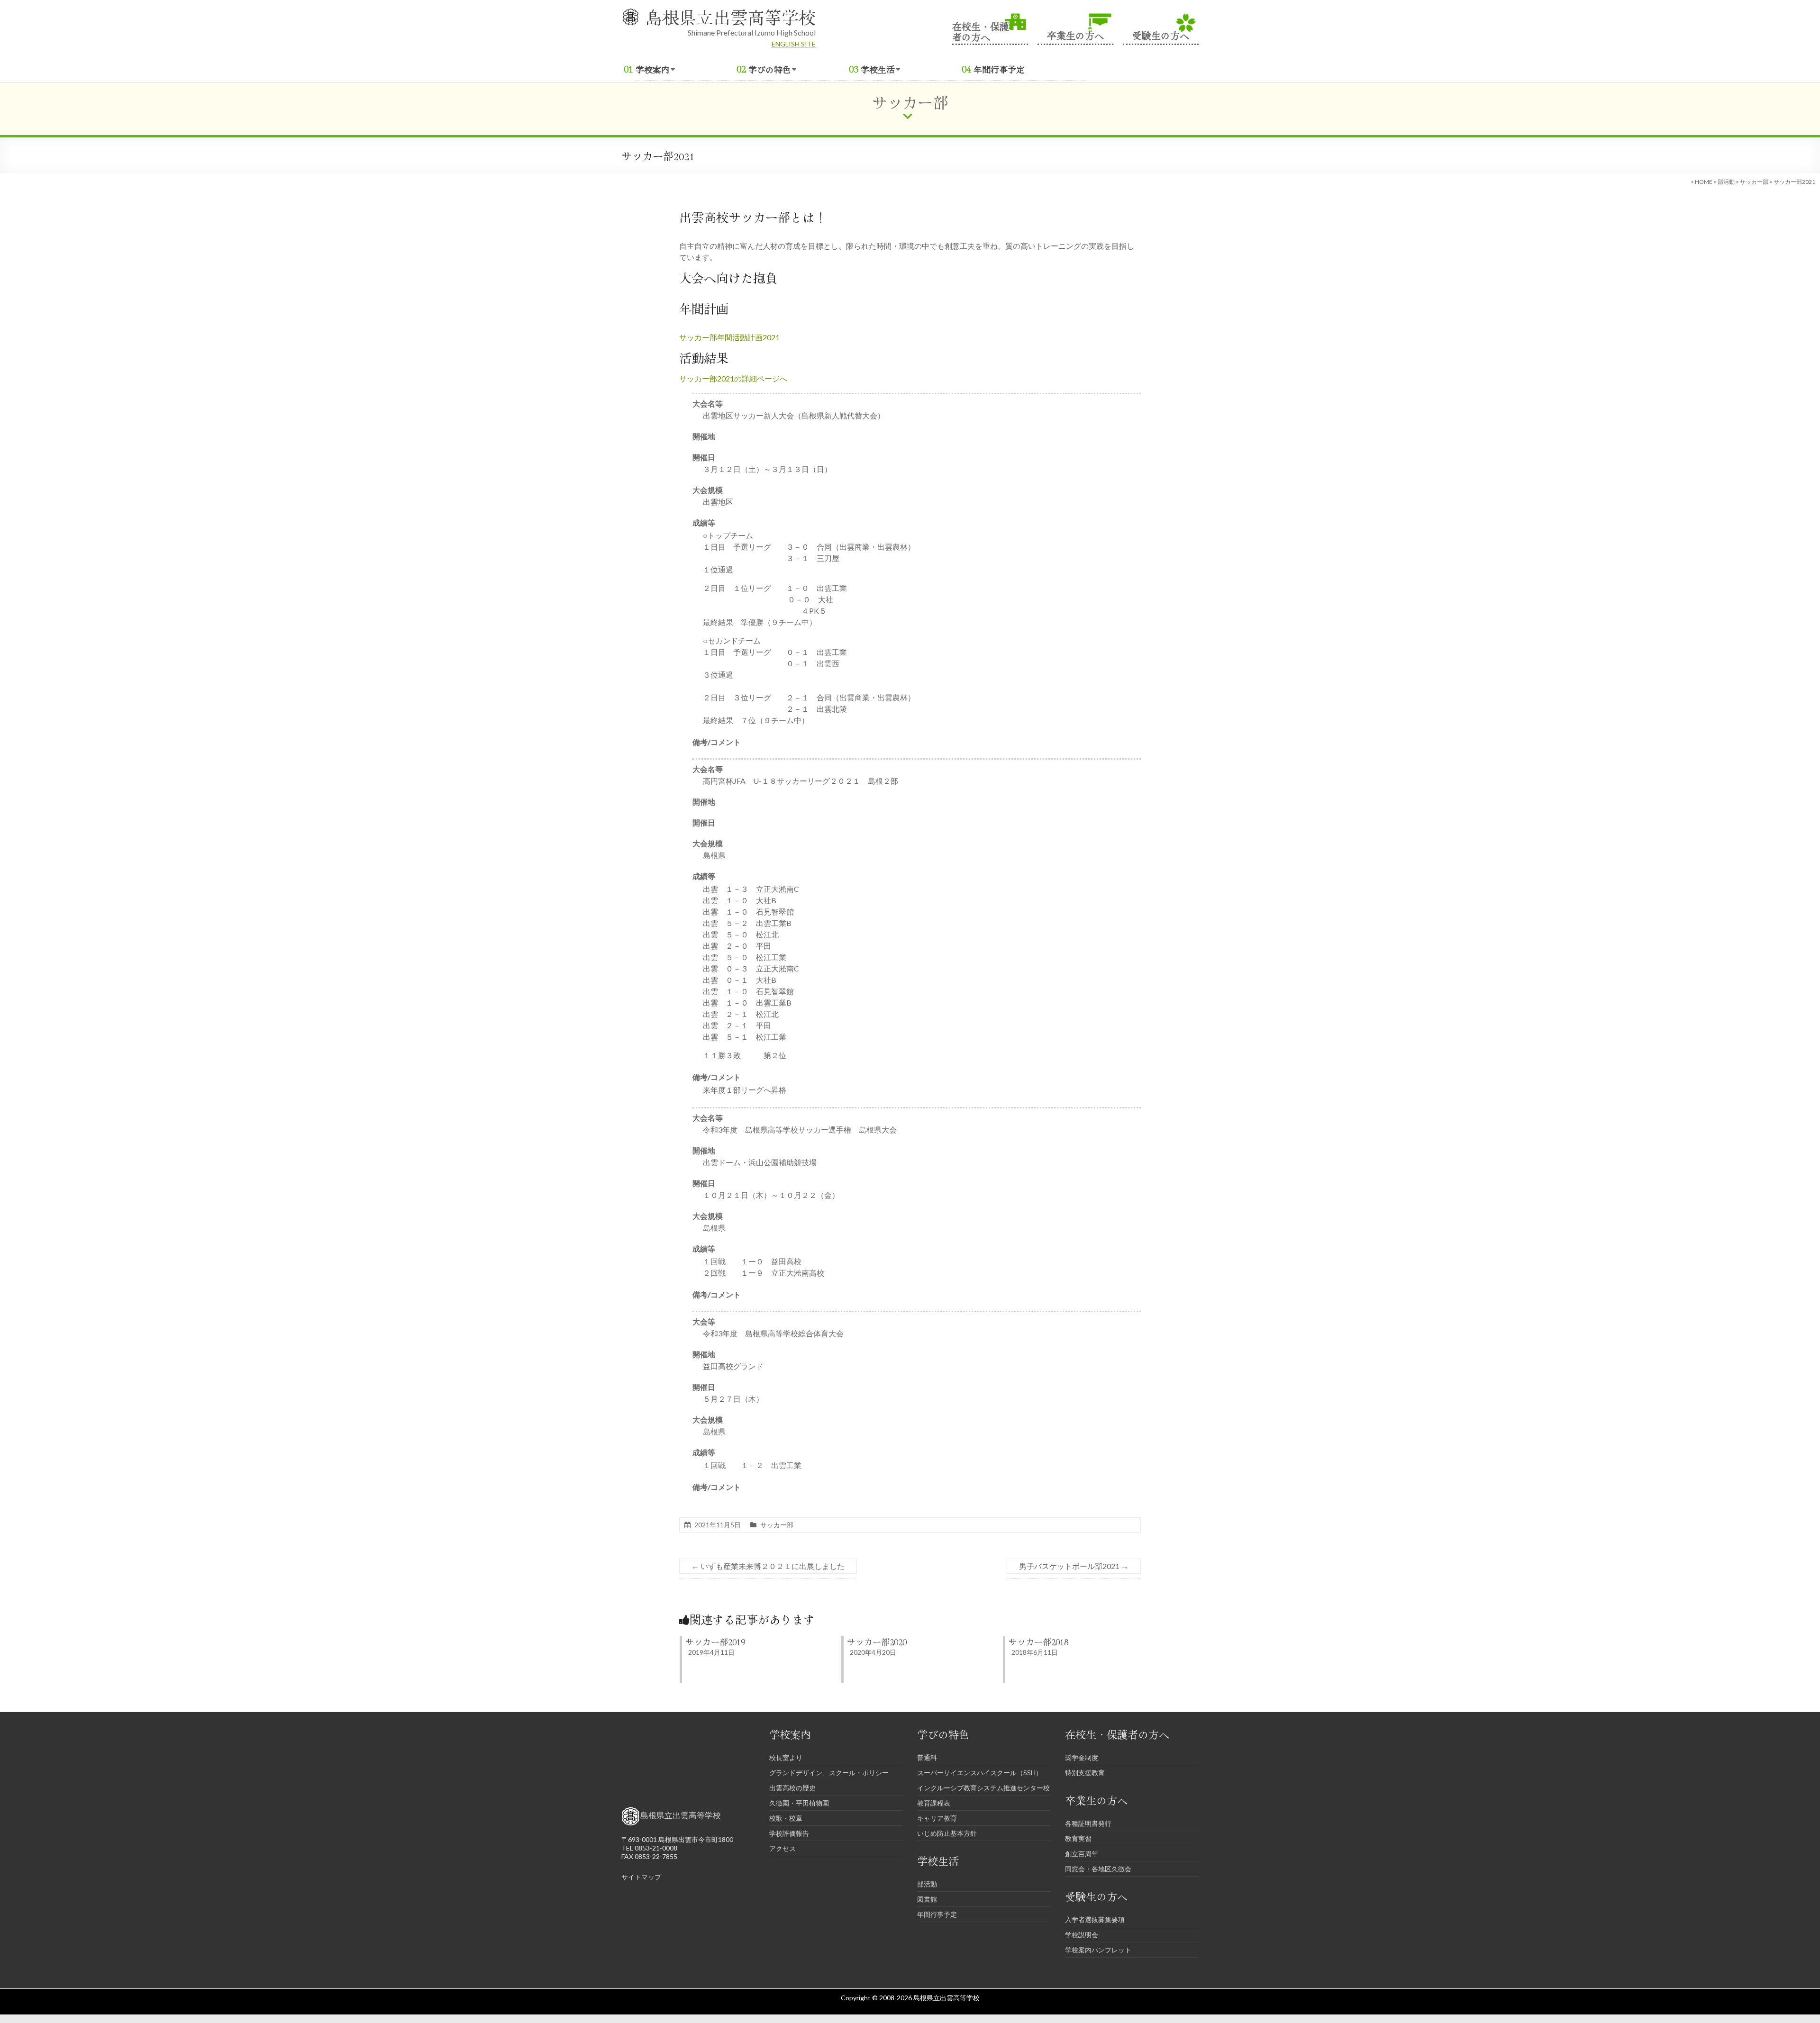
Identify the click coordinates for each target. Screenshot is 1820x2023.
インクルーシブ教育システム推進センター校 (983, 1788)
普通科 (927, 1757)
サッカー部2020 (877, 1642)
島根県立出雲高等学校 (730, 17)
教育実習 (1078, 1838)
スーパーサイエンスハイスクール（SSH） (980, 1773)
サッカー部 (1754, 182)
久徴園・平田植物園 (799, 1803)
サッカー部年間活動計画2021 (729, 337)
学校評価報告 (789, 1833)
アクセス (783, 1848)
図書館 (927, 1899)
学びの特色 (770, 69)
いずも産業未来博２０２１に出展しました (768, 1566)
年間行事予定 (999, 69)
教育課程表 (934, 1803)
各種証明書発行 (1088, 1823)
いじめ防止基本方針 (947, 1833)
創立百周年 (1082, 1854)
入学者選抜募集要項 (1095, 1919)
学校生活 (878, 69)
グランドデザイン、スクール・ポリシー (829, 1773)
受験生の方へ (1161, 34)
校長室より (786, 1757)
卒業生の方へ (1075, 34)
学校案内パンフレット (1098, 1950)
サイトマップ (641, 1877)
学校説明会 (1082, 1935)
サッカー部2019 (715, 1642)
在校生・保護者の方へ (981, 31)
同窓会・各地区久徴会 (1098, 1869)
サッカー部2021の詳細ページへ (733, 378)
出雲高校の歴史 (792, 1788)
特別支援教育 (1085, 1773)
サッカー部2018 (1038, 1642)
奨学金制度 (1082, 1757)
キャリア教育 (937, 1818)
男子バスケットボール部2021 (1074, 1566)
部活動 (1726, 182)
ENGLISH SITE (794, 44)
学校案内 (653, 69)
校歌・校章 (786, 1818)
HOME (1704, 182)
